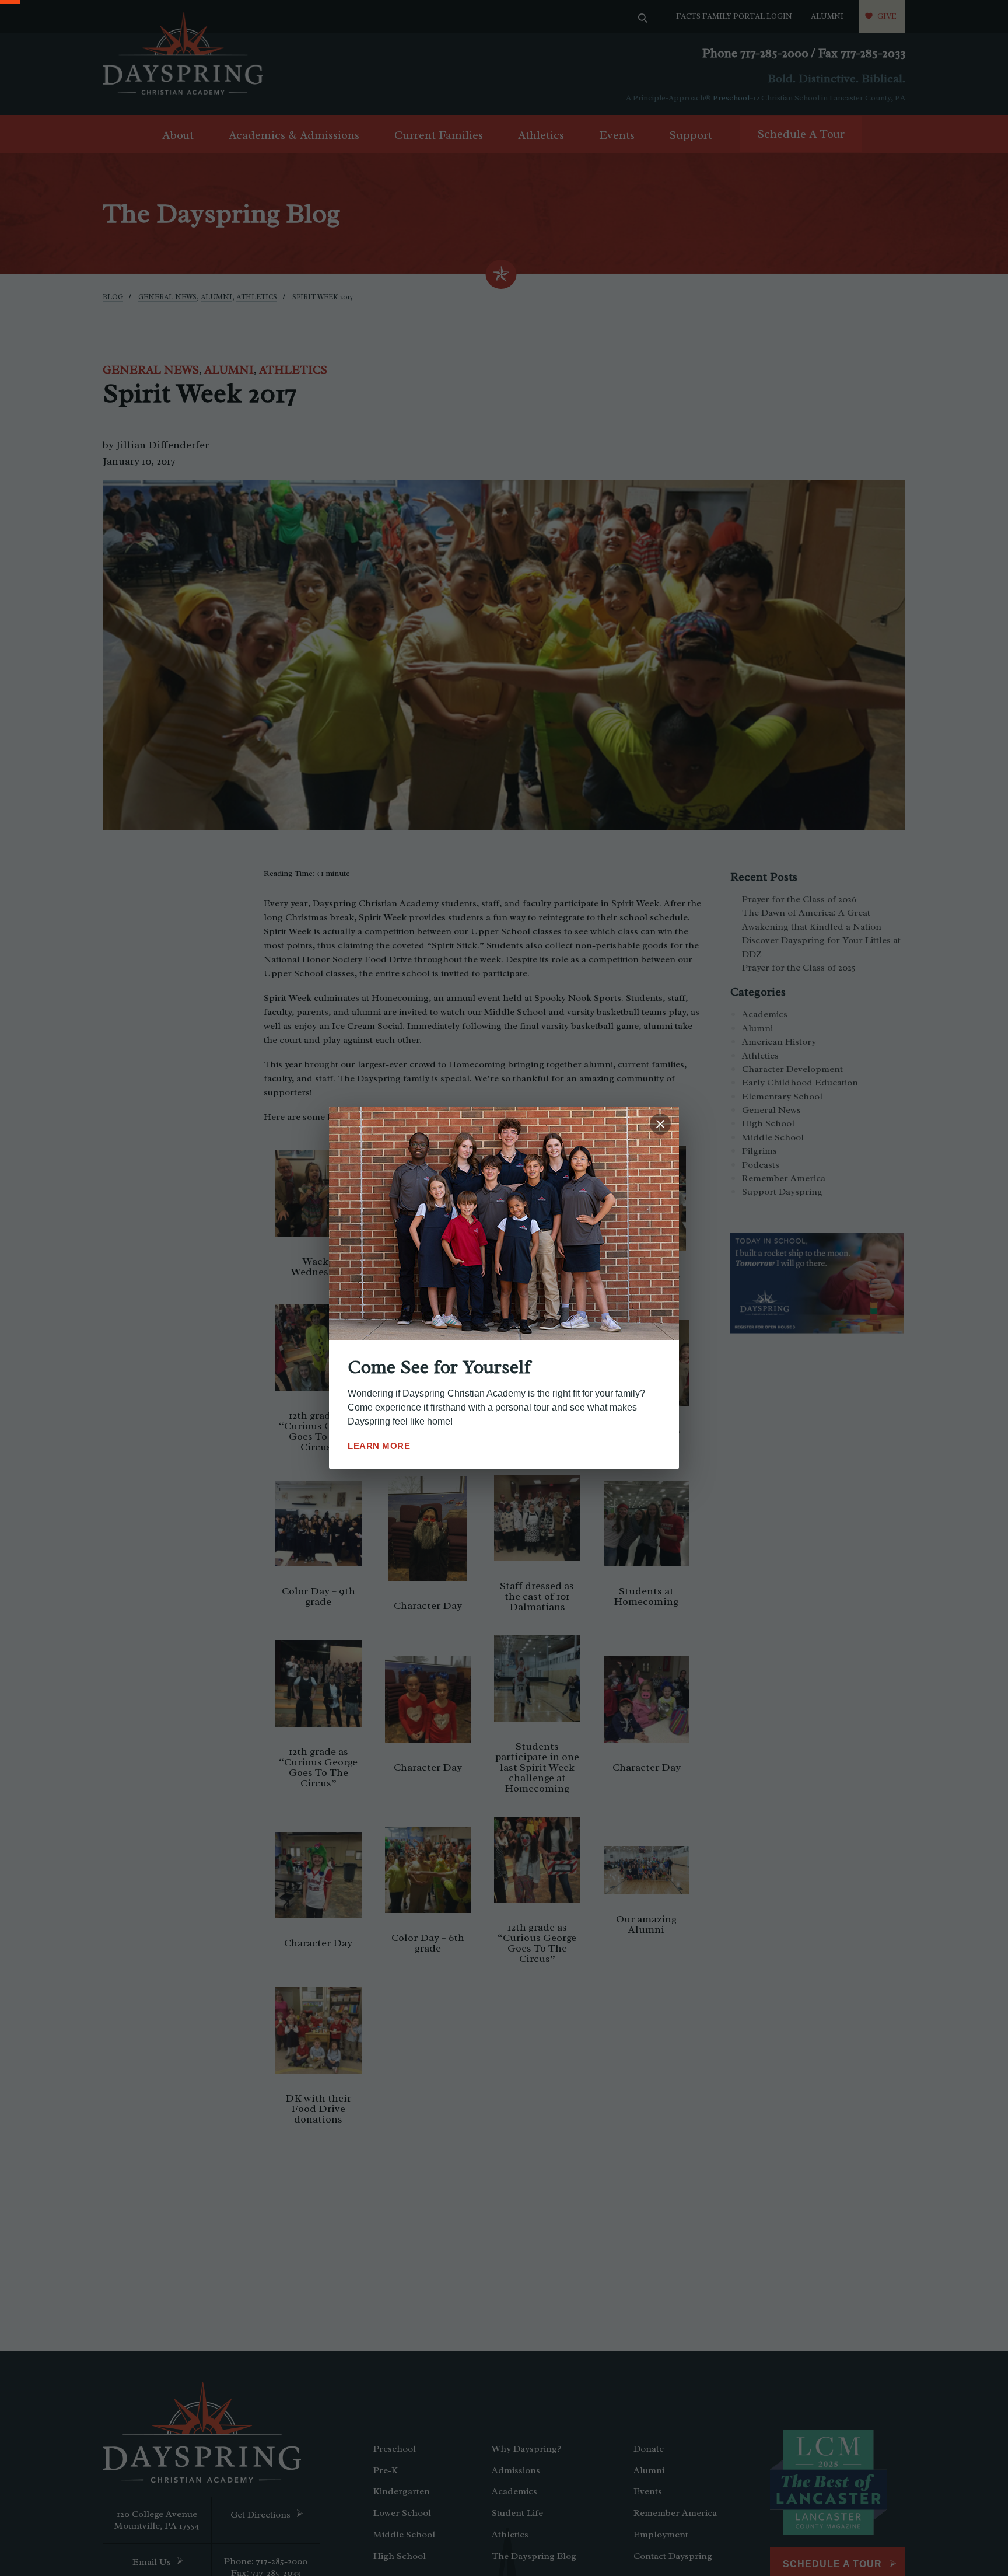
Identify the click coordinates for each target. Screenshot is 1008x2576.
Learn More (379, 1446)
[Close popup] (660, 1124)
